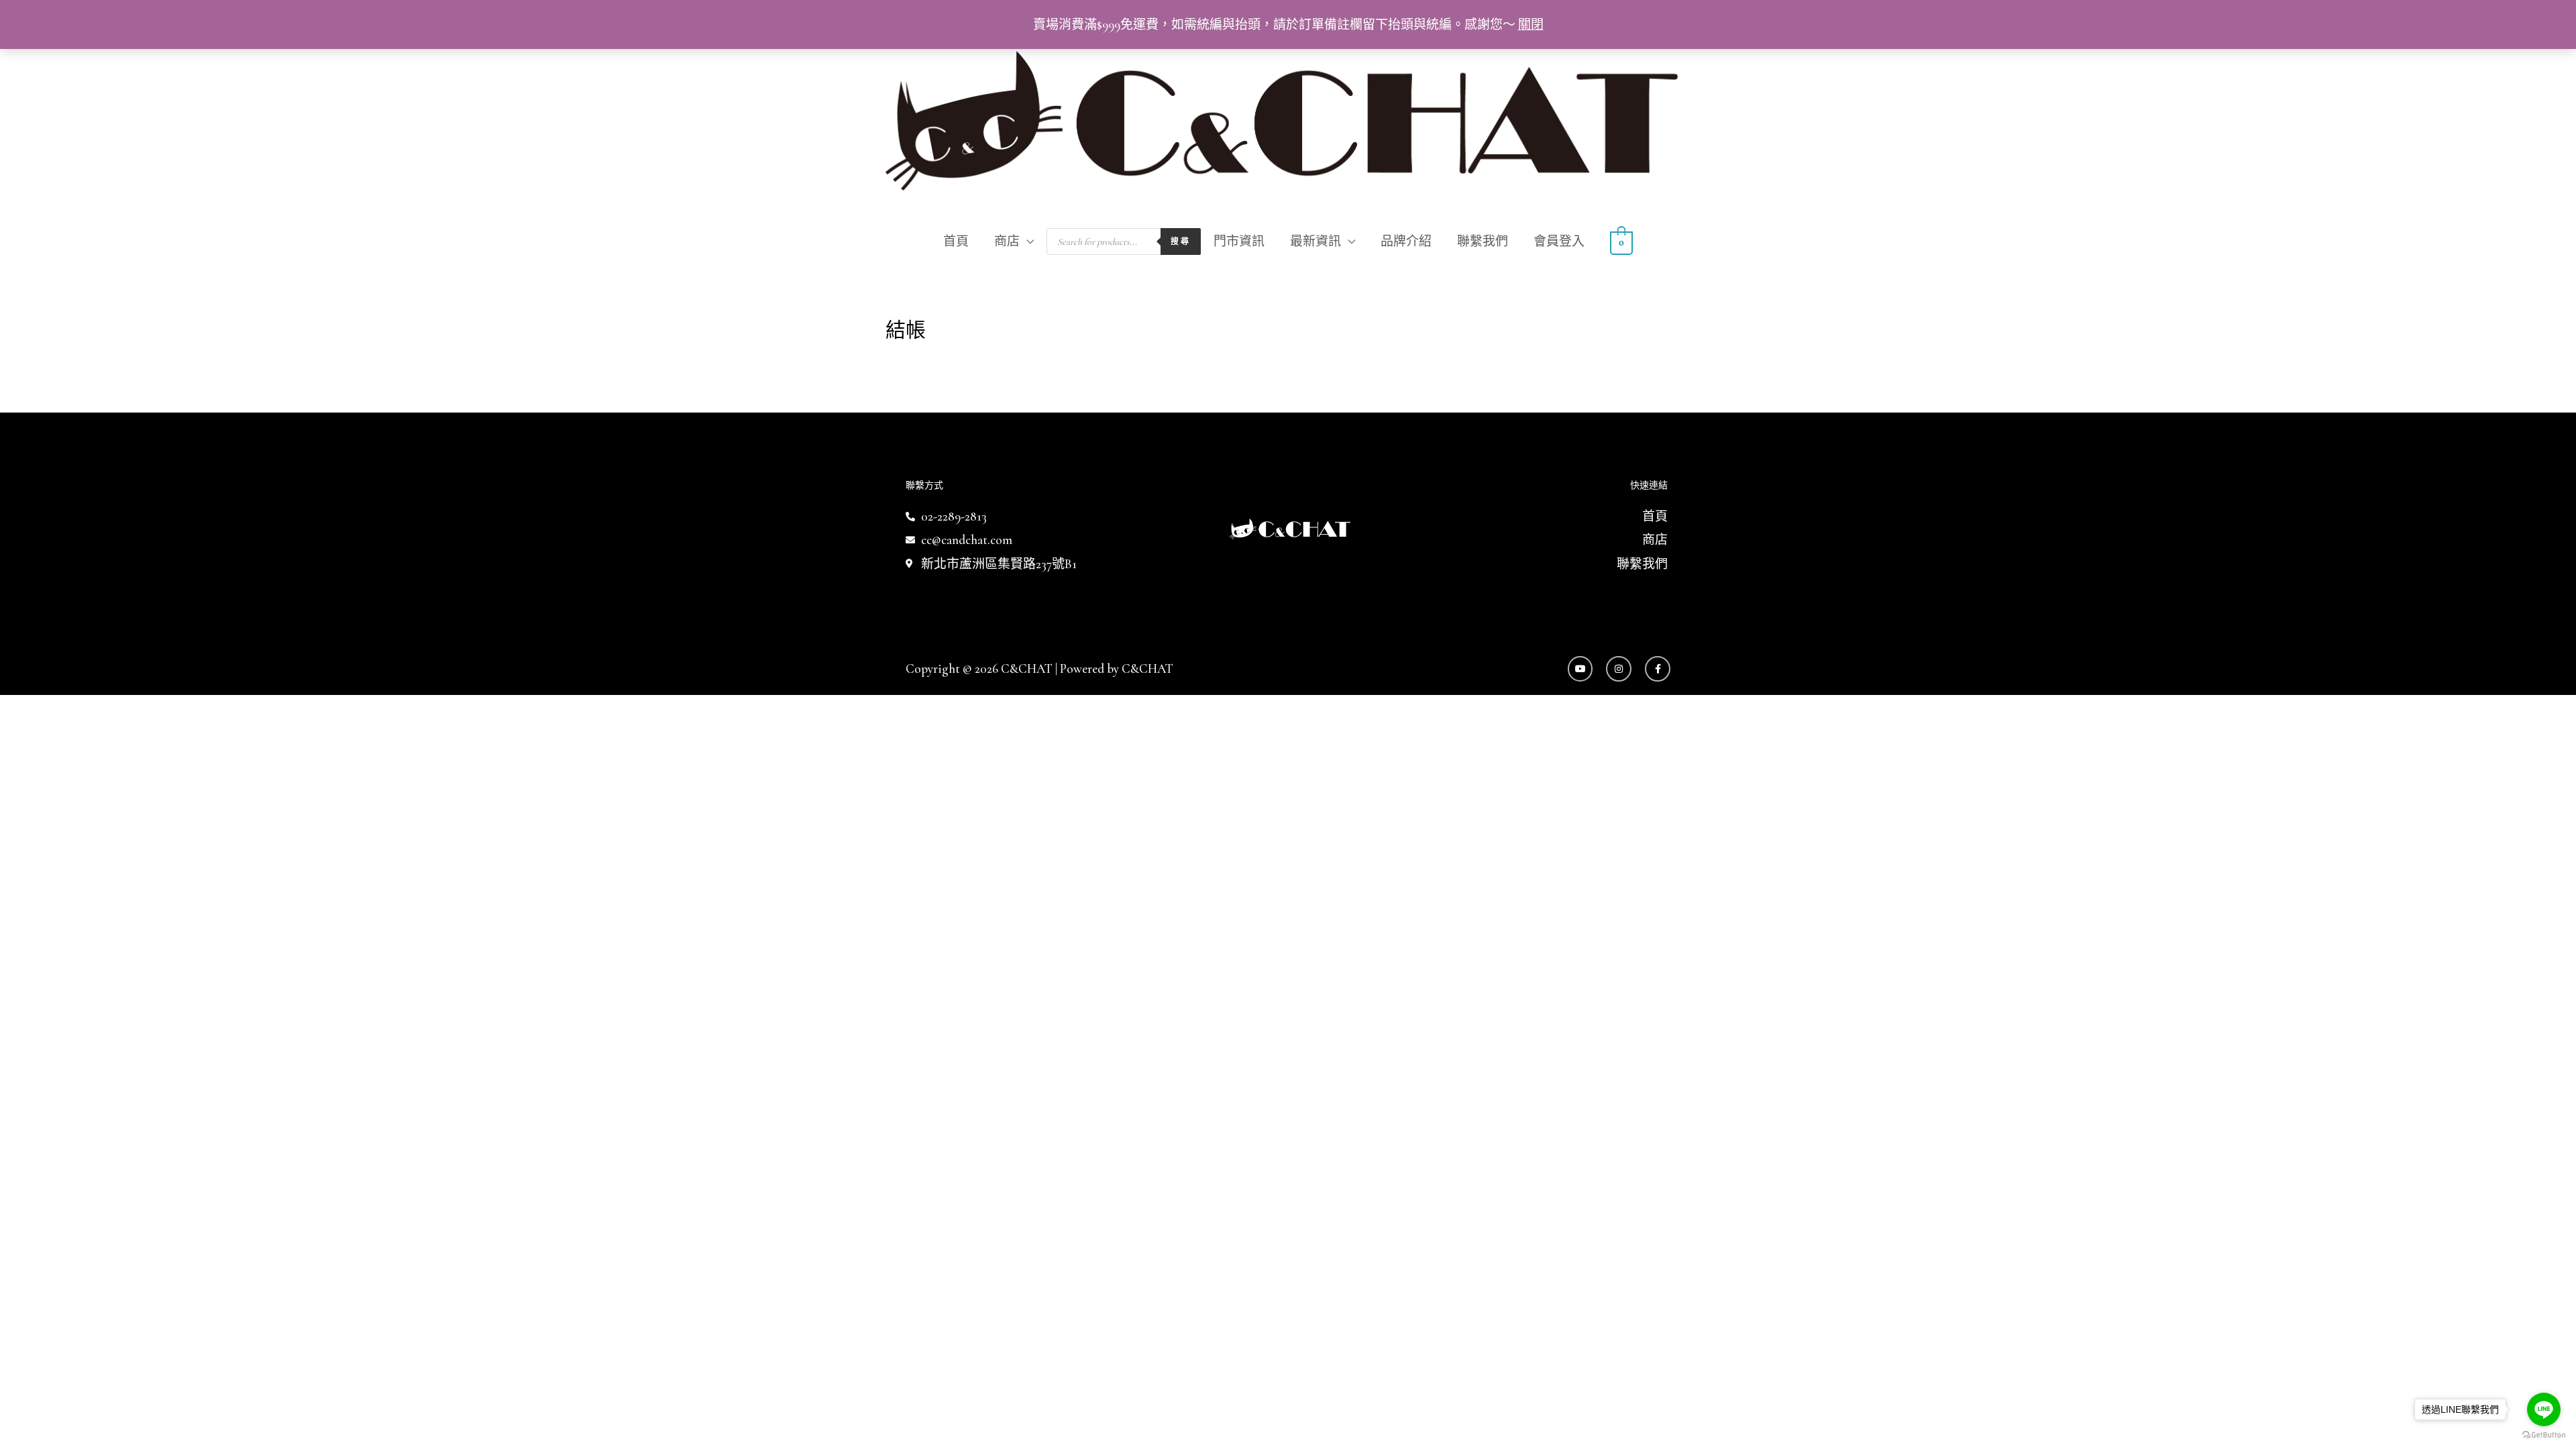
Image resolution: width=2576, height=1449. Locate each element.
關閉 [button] (1531, 24)
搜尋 (1181, 241)
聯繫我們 (1483, 241)
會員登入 (1559, 241)
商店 (1007, 241)
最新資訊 (1316, 241)
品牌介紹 (1406, 241)
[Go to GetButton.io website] (2544, 1435)
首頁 (956, 241)
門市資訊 (1239, 241)
